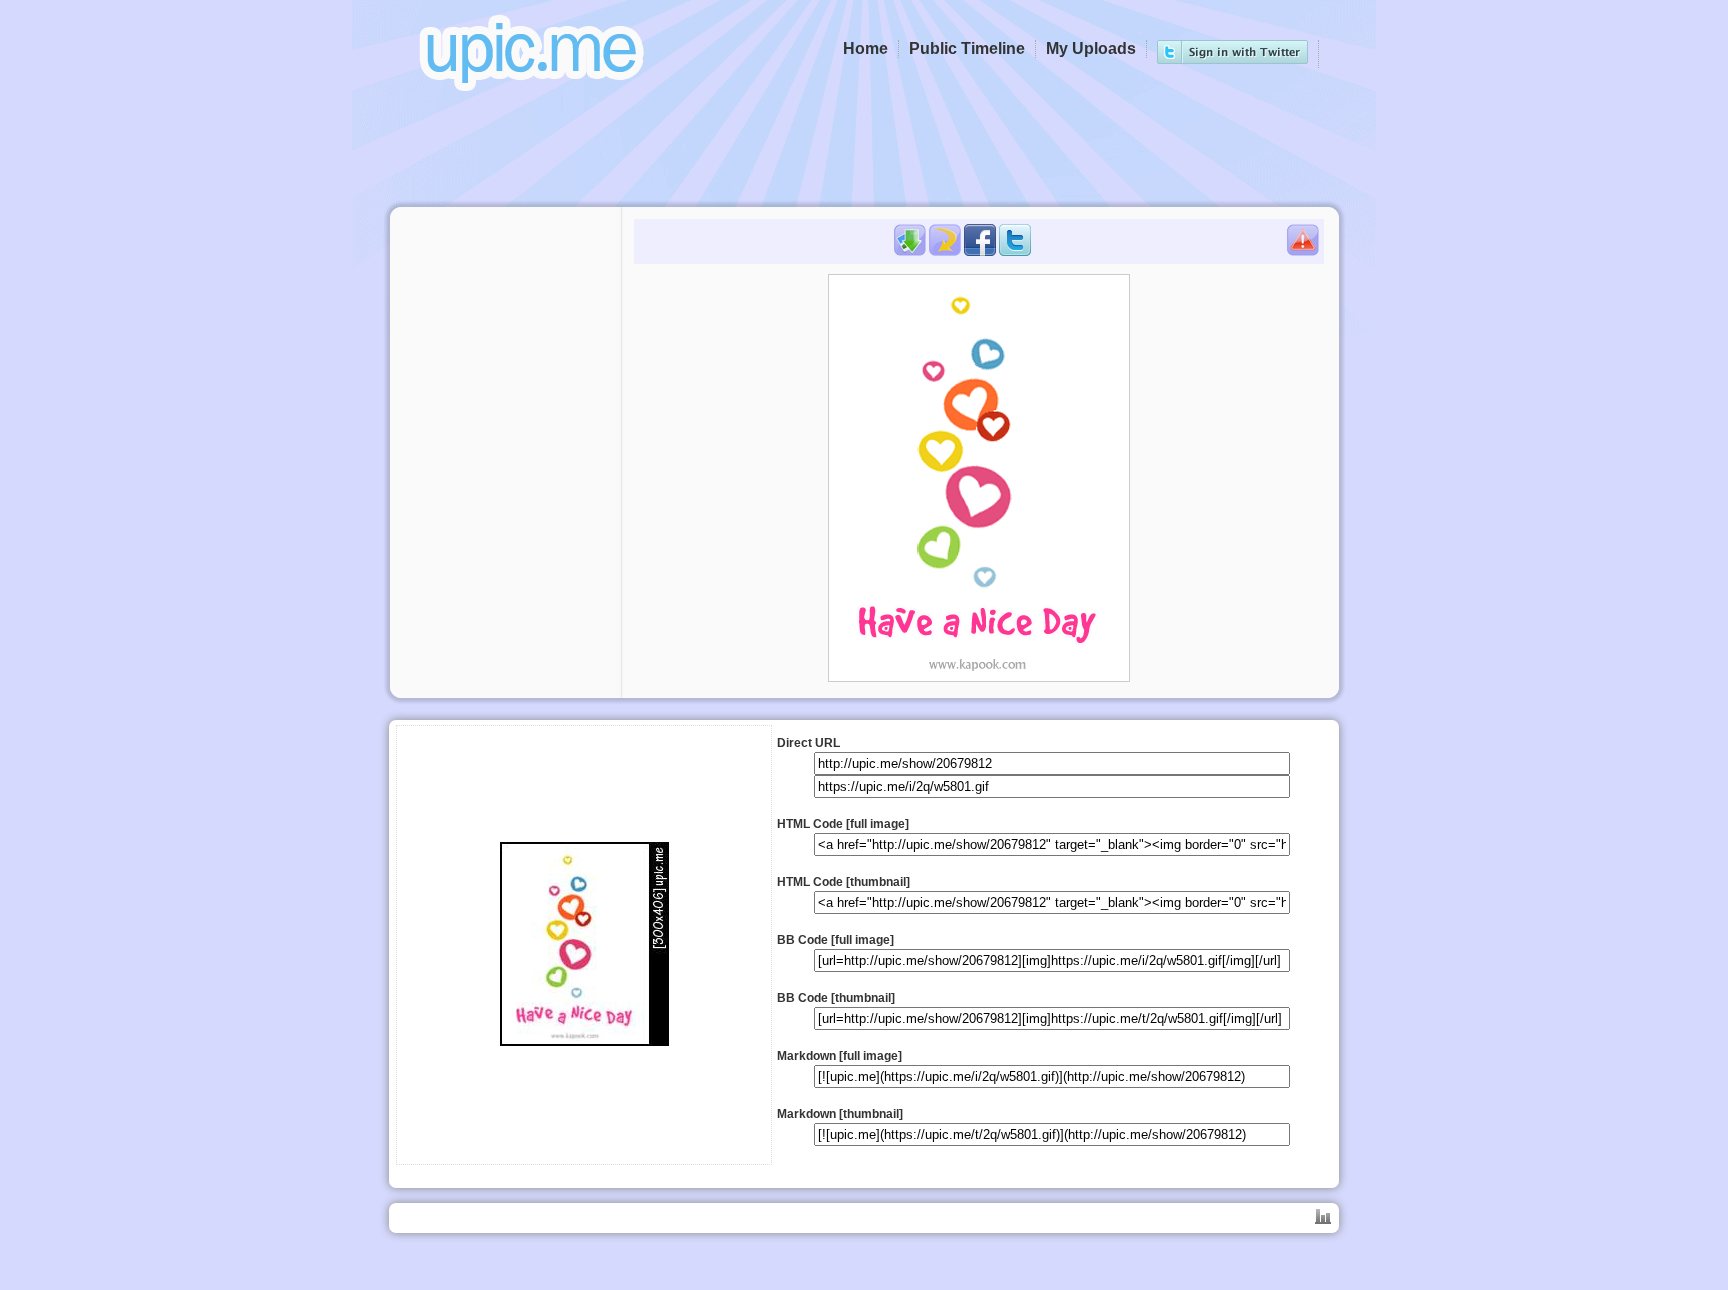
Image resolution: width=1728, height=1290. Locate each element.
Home (865, 48)
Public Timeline (967, 48)
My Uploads (1091, 48)
